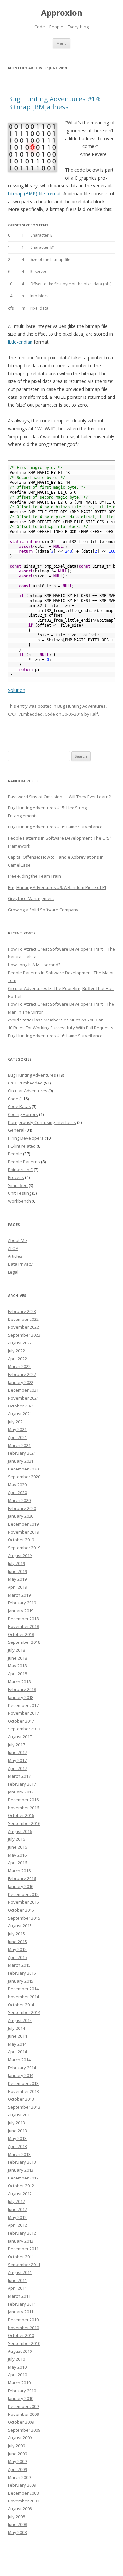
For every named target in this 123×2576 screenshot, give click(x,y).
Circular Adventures (28, 1091)
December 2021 (23, 1390)
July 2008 (16, 2517)
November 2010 (23, 2328)
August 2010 (20, 2351)
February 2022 (22, 1374)
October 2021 (21, 1406)
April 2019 (17, 1587)
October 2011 (21, 2257)
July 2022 (16, 1351)
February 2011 (22, 2304)
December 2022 (23, 1319)
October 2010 (21, 2335)
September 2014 (24, 2012)
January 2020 (21, 1516)
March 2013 (19, 2154)
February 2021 (22, 1453)
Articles (15, 1256)
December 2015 (23, 1894)
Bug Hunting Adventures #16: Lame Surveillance (55, 827)
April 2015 (17, 1957)
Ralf (94, 714)
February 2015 (22, 1973)
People (15, 1154)
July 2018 (16, 1650)
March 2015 (19, 1965)
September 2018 (24, 1642)
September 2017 (24, 1729)
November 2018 (23, 1626)
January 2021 (21, 1461)
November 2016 (23, 1808)
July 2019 (16, 1563)
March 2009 (19, 2477)
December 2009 (23, 2406)
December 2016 (23, 1800)
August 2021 (20, 1414)
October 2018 (21, 1634)
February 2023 (22, 1311)
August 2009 (20, 2438)
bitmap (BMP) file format (34, 193)
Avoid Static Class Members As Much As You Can (56, 1020)
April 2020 (17, 1492)
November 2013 (23, 2091)
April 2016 (17, 1863)
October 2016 (21, 1815)
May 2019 (17, 1579)
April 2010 (17, 2375)
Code (50, 714)
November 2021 (23, 1398)
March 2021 (19, 1445)
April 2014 (17, 2052)
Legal (13, 1272)
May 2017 (17, 1760)
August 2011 (20, 2272)
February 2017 (22, 1784)
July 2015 (16, 1934)
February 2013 (22, 2162)
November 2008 (23, 2501)
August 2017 (20, 1737)
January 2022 (21, 1382)
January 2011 (21, 2312)
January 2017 (21, 1792)
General (16, 1130)
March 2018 (19, 1682)
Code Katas (19, 1106)
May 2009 (17, 2461)
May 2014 (17, 2044)
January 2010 (21, 2398)
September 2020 (24, 1477)
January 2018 (21, 1697)
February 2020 (22, 1508)
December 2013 (23, 2083)
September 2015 (24, 1918)
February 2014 (22, 2068)
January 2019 (21, 1611)
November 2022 (23, 1327)
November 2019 (23, 1532)
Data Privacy (20, 1264)
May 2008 (17, 2532)
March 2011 (19, 2296)
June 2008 (17, 2524)
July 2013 (16, 2123)
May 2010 (17, 2367)
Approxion (62, 13)
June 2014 (17, 2036)
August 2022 (20, 1343)
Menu (61, 43)
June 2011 (17, 2280)
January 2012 (21, 2241)
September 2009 (24, 2430)
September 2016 (24, 1823)
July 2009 (16, 2446)
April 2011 (17, 2288)
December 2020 (23, 1469)
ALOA (13, 1248)
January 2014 (21, 2075)
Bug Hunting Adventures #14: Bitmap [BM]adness (54, 103)
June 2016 (17, 1847)
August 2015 (20, 1926)
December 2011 (23, 2249)
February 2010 (22, 2391)
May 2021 (17, 1429)
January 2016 (21, 1886)
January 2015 (21, 1981)
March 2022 (19, 1366)
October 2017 (21, 1721)
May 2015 (17, 1949)
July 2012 (16, 2201)
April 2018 (17, 1674)
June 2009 (17, 2454)
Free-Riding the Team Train (34, 876)
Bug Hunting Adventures (82, 706)
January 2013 (21, 2170)
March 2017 (19, 1776)
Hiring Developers (26, 1138)
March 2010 (19, 2383)
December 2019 (23, 1524)
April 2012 (17, 2225)
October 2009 (21, 2422)
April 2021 (17, 1437)
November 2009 (23, 2414)
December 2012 (23, 2178)
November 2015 (23, 1902)
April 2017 (17, 1768)
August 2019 (20, 1556)
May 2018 (17, 1666)
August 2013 (20, 2115)
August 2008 (20, 2509)
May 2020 (17, 1485)
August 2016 (20, 1831)
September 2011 (24, 2265)
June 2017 (17, 1752)
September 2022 (24, 1335)
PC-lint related (22, 1146)
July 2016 (16, 1839)
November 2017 (23, 1713)
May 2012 (17, 2217)
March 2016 (19, 1871)
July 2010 (16, 2359)
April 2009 (17, 2469)
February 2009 (22, 2485)
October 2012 (21, 2186)
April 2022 (17, 1359)
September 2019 (24, 1548)
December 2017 (23, 1705)
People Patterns (24, 1162)
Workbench (19, 1201)
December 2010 (23, 2320)
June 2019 (17, 1571)
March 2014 (19, 2060)
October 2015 (21, 1910)
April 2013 (17, 2146)
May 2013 (17, 2138)
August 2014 (20, 2020)
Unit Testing (20, 1193)
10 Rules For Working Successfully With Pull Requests (61, 1028)
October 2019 (21, 1540)
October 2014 (21, 2005)
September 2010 (24, 2343)
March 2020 (19, 1500)
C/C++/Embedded (25, 714)
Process (16, 1177)
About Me (17, 1240)
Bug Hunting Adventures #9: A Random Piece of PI (57, 887)
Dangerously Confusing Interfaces (42, 1122)
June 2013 (17, 2131)
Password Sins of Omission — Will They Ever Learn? (59, 797)
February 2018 (22, 1689)
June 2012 (17, 2209)
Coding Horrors (23, 1114)
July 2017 (16, 1745)
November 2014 (23, 1997)
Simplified (18, 1185)
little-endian (20, 342)
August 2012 (20, 2194)
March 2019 (19, 1595)
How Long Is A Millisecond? (34, 965)
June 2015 (17, 1942)
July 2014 (16, 2028)
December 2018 (23, 1619)
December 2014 (23, 1989)
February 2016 (22, 1878)
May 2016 (17, 1855)
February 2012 (22, 2233)
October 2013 (21, 2099)
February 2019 (22, 1603)
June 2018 (17, 1658)
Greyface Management (31, 898)
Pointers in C (20, 1170)
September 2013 (24, 2107)
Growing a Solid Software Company (43, 910)
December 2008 (23, 2493)
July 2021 (16, 1422)
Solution (17, 690)
